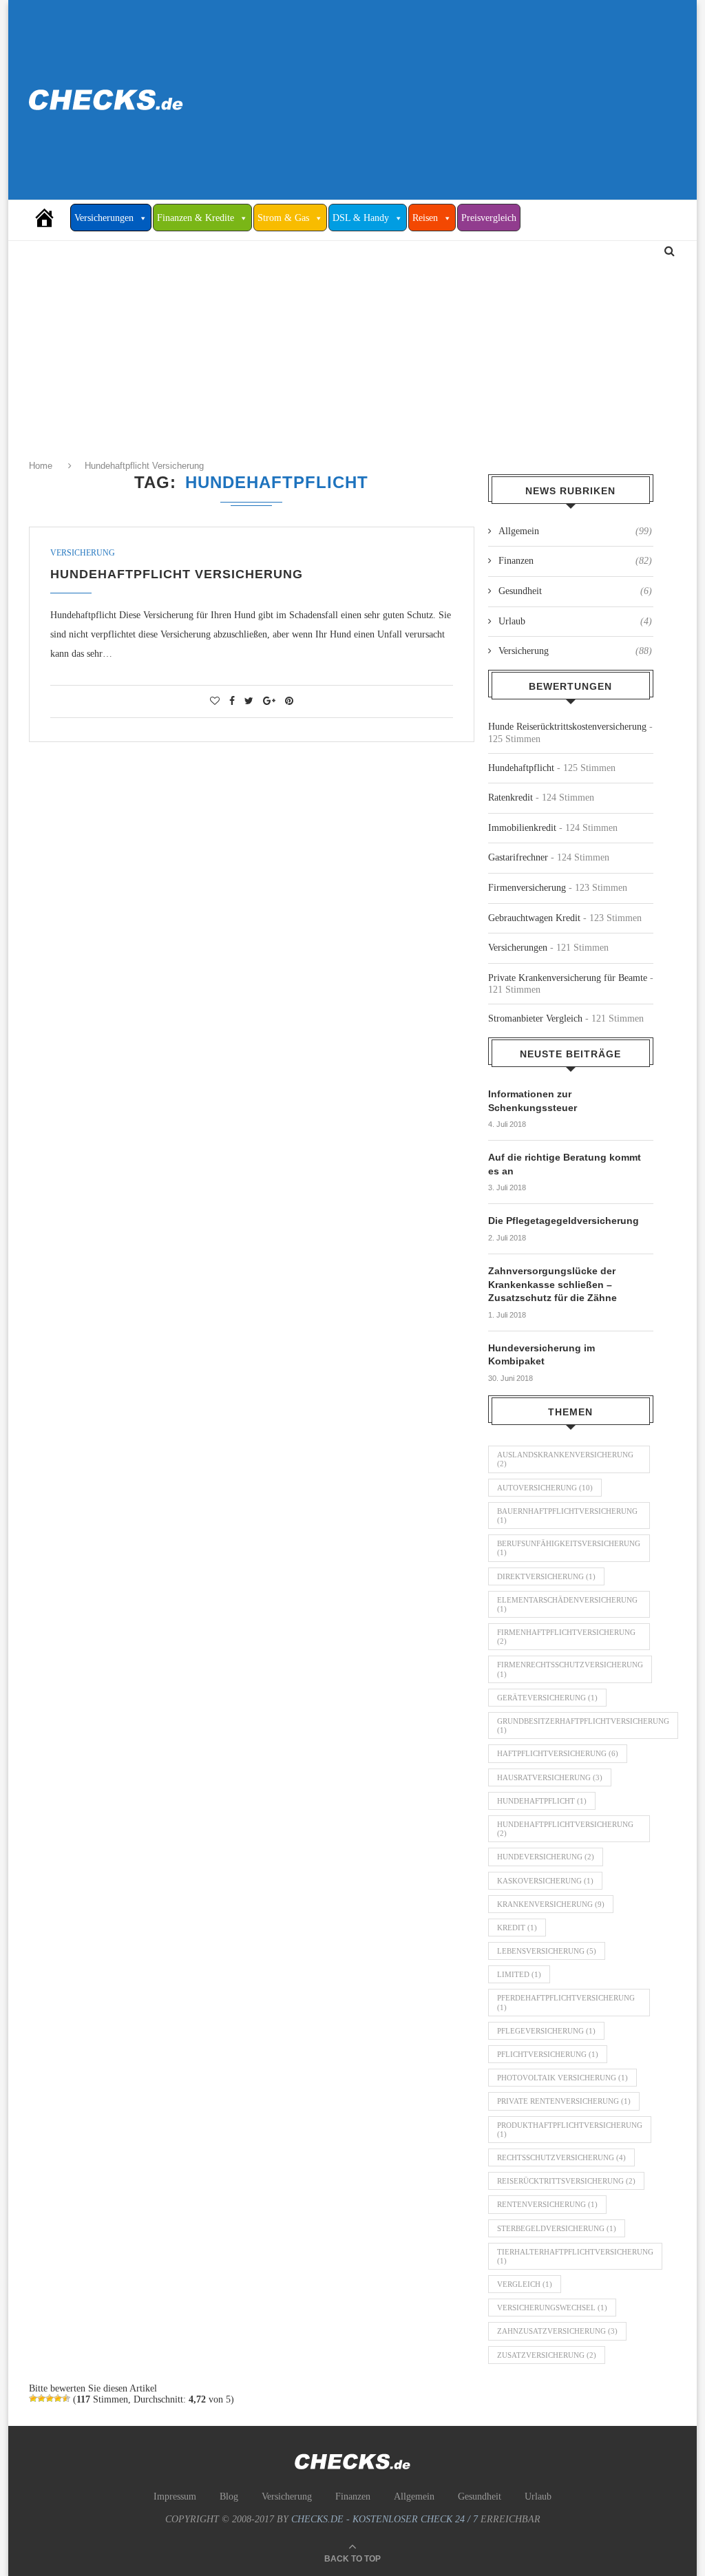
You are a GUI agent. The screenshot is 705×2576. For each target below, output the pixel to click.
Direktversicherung (546, 1576)
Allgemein (575, 531)
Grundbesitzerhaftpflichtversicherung (583, 1725)
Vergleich (525, 2284)
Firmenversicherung (527, 888)
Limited (519, 1974)
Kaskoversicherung (545, 1881)
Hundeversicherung (546, 1857)
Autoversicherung (545, 1488)
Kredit (517, 1928)
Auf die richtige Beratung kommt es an (565, 1164)
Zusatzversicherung (547, 2355)
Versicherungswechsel (552, 2308)
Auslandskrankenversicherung (565, 1459)
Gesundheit (575, 591)
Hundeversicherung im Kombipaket (541, 1355)
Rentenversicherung (547, 2204)
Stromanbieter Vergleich (535, 1018)
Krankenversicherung (551, 1904)
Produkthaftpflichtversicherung (570, 2130)
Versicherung (83, 553)
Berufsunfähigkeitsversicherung (569, 1548)
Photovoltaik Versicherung (562, 2078)
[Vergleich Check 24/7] (50, 218)
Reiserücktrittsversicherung (566, 2181)
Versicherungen (104, 218)
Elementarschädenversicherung (567, 1604)
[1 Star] (33, 2398)
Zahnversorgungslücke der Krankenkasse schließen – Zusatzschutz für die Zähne (553, 1284)
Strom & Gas (283, 218)
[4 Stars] (58, 2398)
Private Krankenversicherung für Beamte (568, 978)
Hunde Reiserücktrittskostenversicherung (567, 727)
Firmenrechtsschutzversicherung (570, 1669)
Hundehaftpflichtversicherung (565, 1829)
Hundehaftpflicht (521, 768)
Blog (229, 2496)
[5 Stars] (66, 2398)
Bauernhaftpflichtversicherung (567, 1516)
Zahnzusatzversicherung (557, 2331)
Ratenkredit (511, 798)
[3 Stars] (50, 2398)
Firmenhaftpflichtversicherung (566, 1637)
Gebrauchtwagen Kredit (534, 918)
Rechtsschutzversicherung (561, 2157)
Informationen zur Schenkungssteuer (533, 1101)
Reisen (425, 218)
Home (42, 466)
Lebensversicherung (547, 1951)
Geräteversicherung (547, 1698)
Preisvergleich (489, 218)
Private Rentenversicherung (564, 2101)
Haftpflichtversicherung (558, 1753)
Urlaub (575, 621)
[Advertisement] (463, 100)
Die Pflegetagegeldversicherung (564, 1221)
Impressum (175, 2496)
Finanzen (575, 561)
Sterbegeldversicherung (557, 2228)
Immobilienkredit (522, 828)
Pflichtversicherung (548, 2054)
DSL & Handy (361, 218)
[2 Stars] (41, 2398)
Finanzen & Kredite (196, 218)
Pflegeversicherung (546, 2031)
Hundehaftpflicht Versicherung (144, 466)
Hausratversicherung (550, 1777)
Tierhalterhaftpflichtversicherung (575, 2256)
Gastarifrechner (518, 857)
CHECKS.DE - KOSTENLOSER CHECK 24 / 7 (385, 2519)
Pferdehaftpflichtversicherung (566, 2002)
